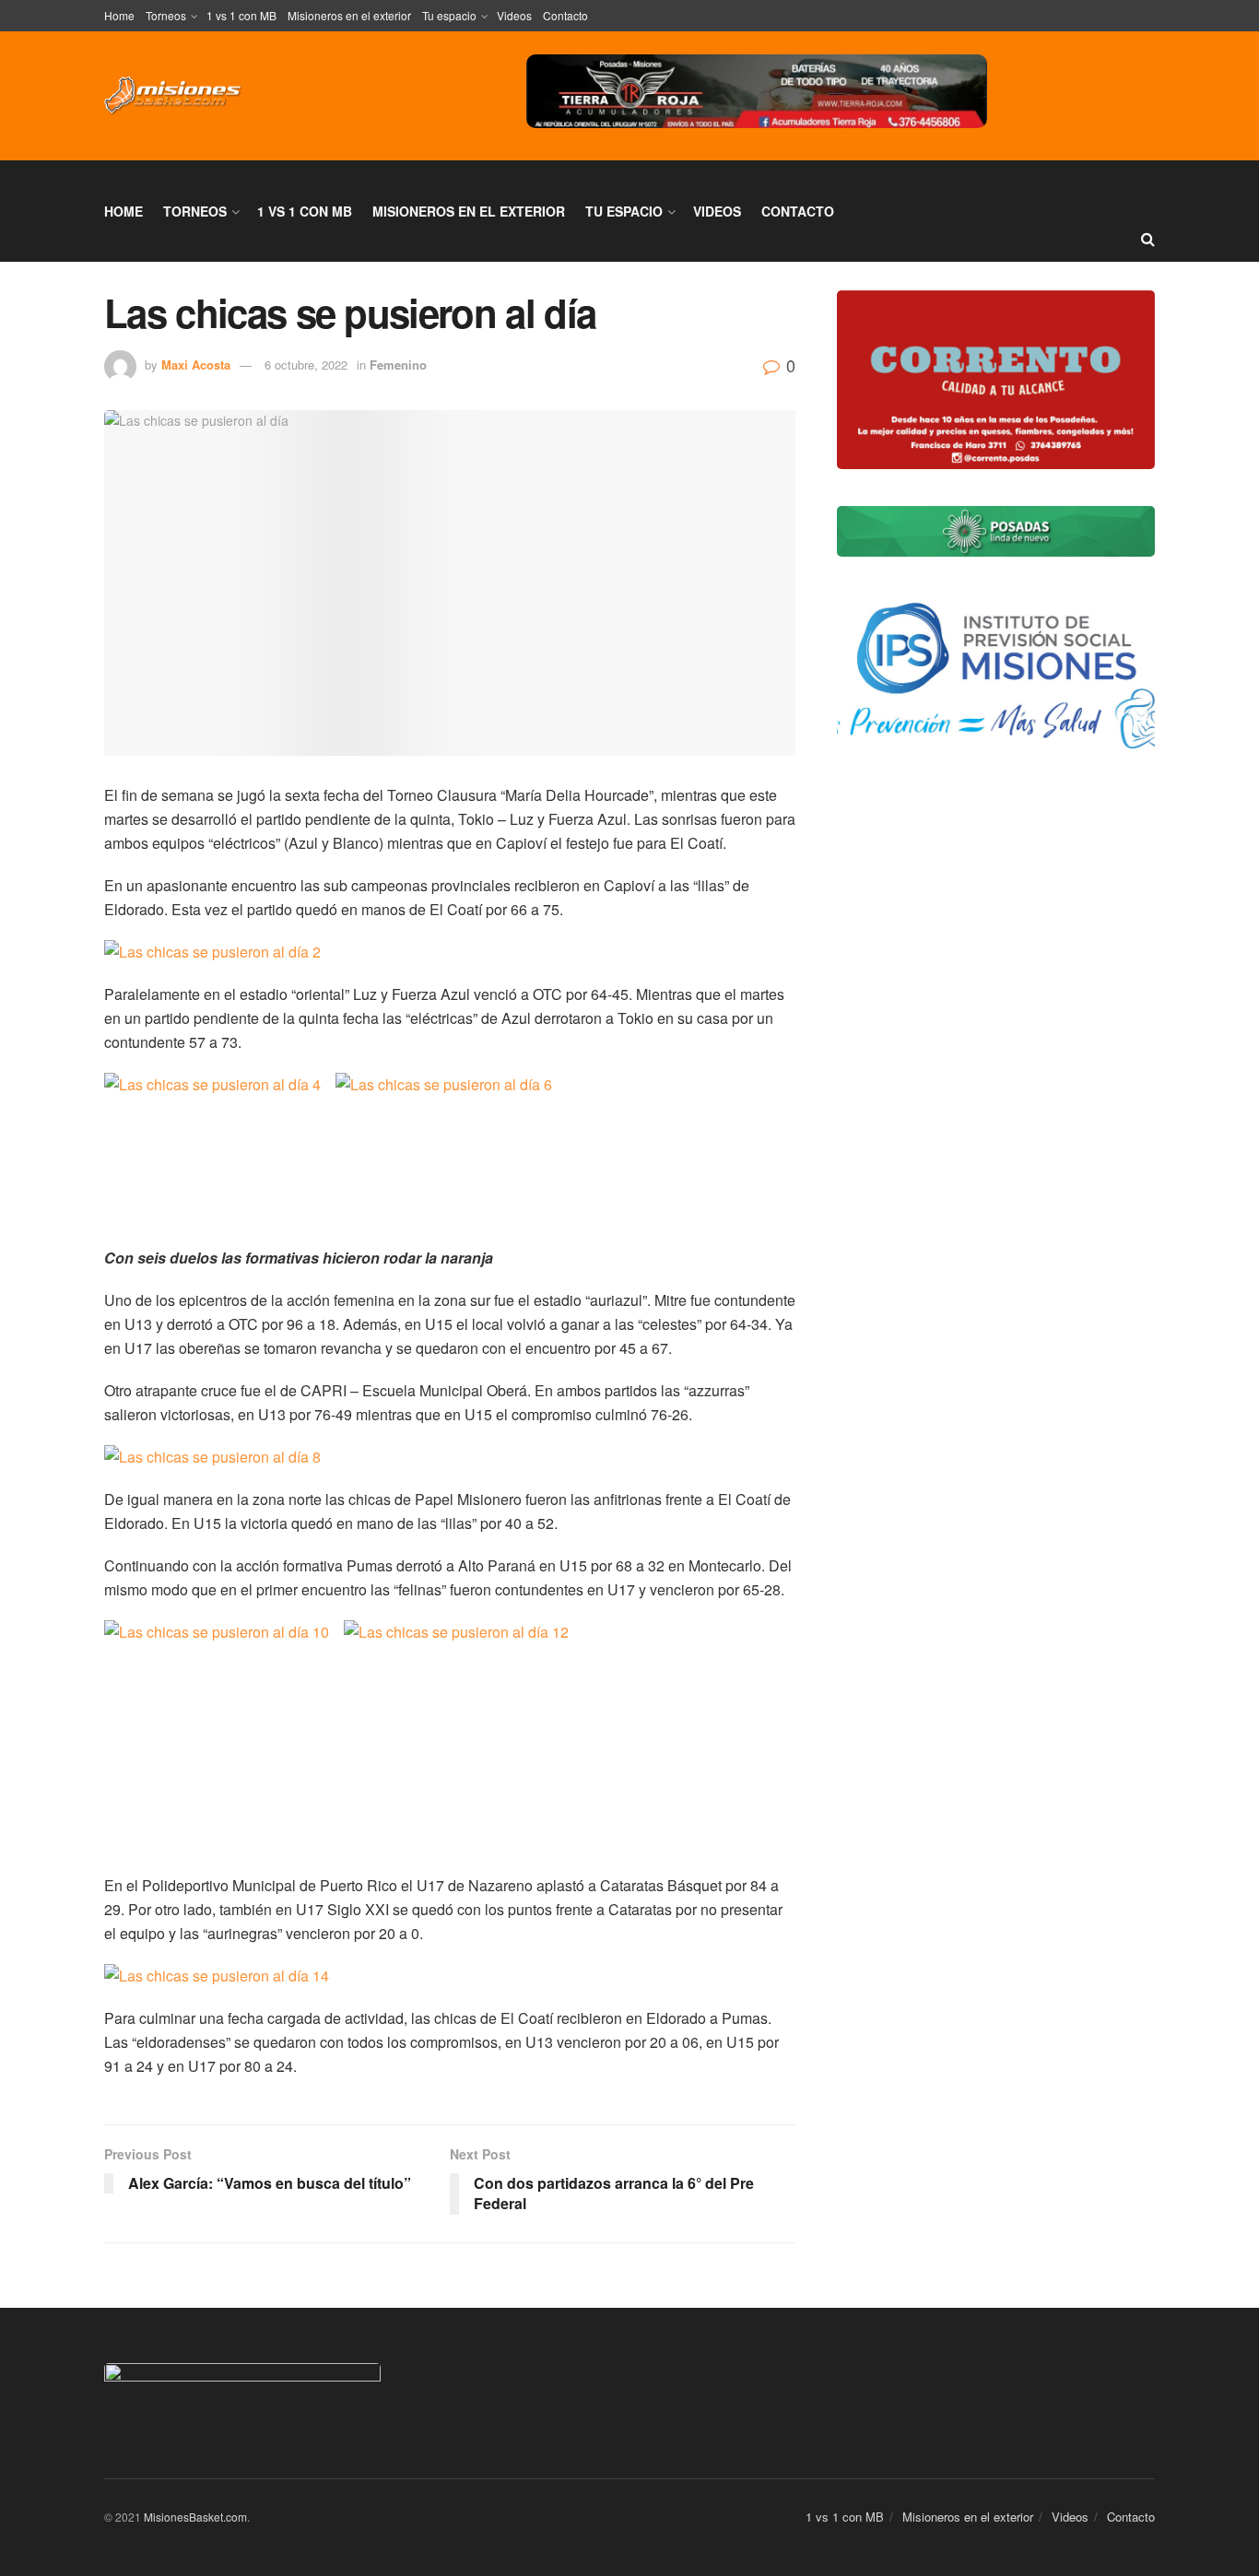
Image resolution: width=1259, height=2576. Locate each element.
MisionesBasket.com (195, 2517)
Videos (514, 15)
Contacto (565, 15)
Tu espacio (449, 15)
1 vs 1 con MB (241, 15)
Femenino (398, 365)
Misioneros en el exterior (349, 15)
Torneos (166, 15)
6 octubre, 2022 (306, 365)
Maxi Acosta (196, 365)
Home (119, 15)
